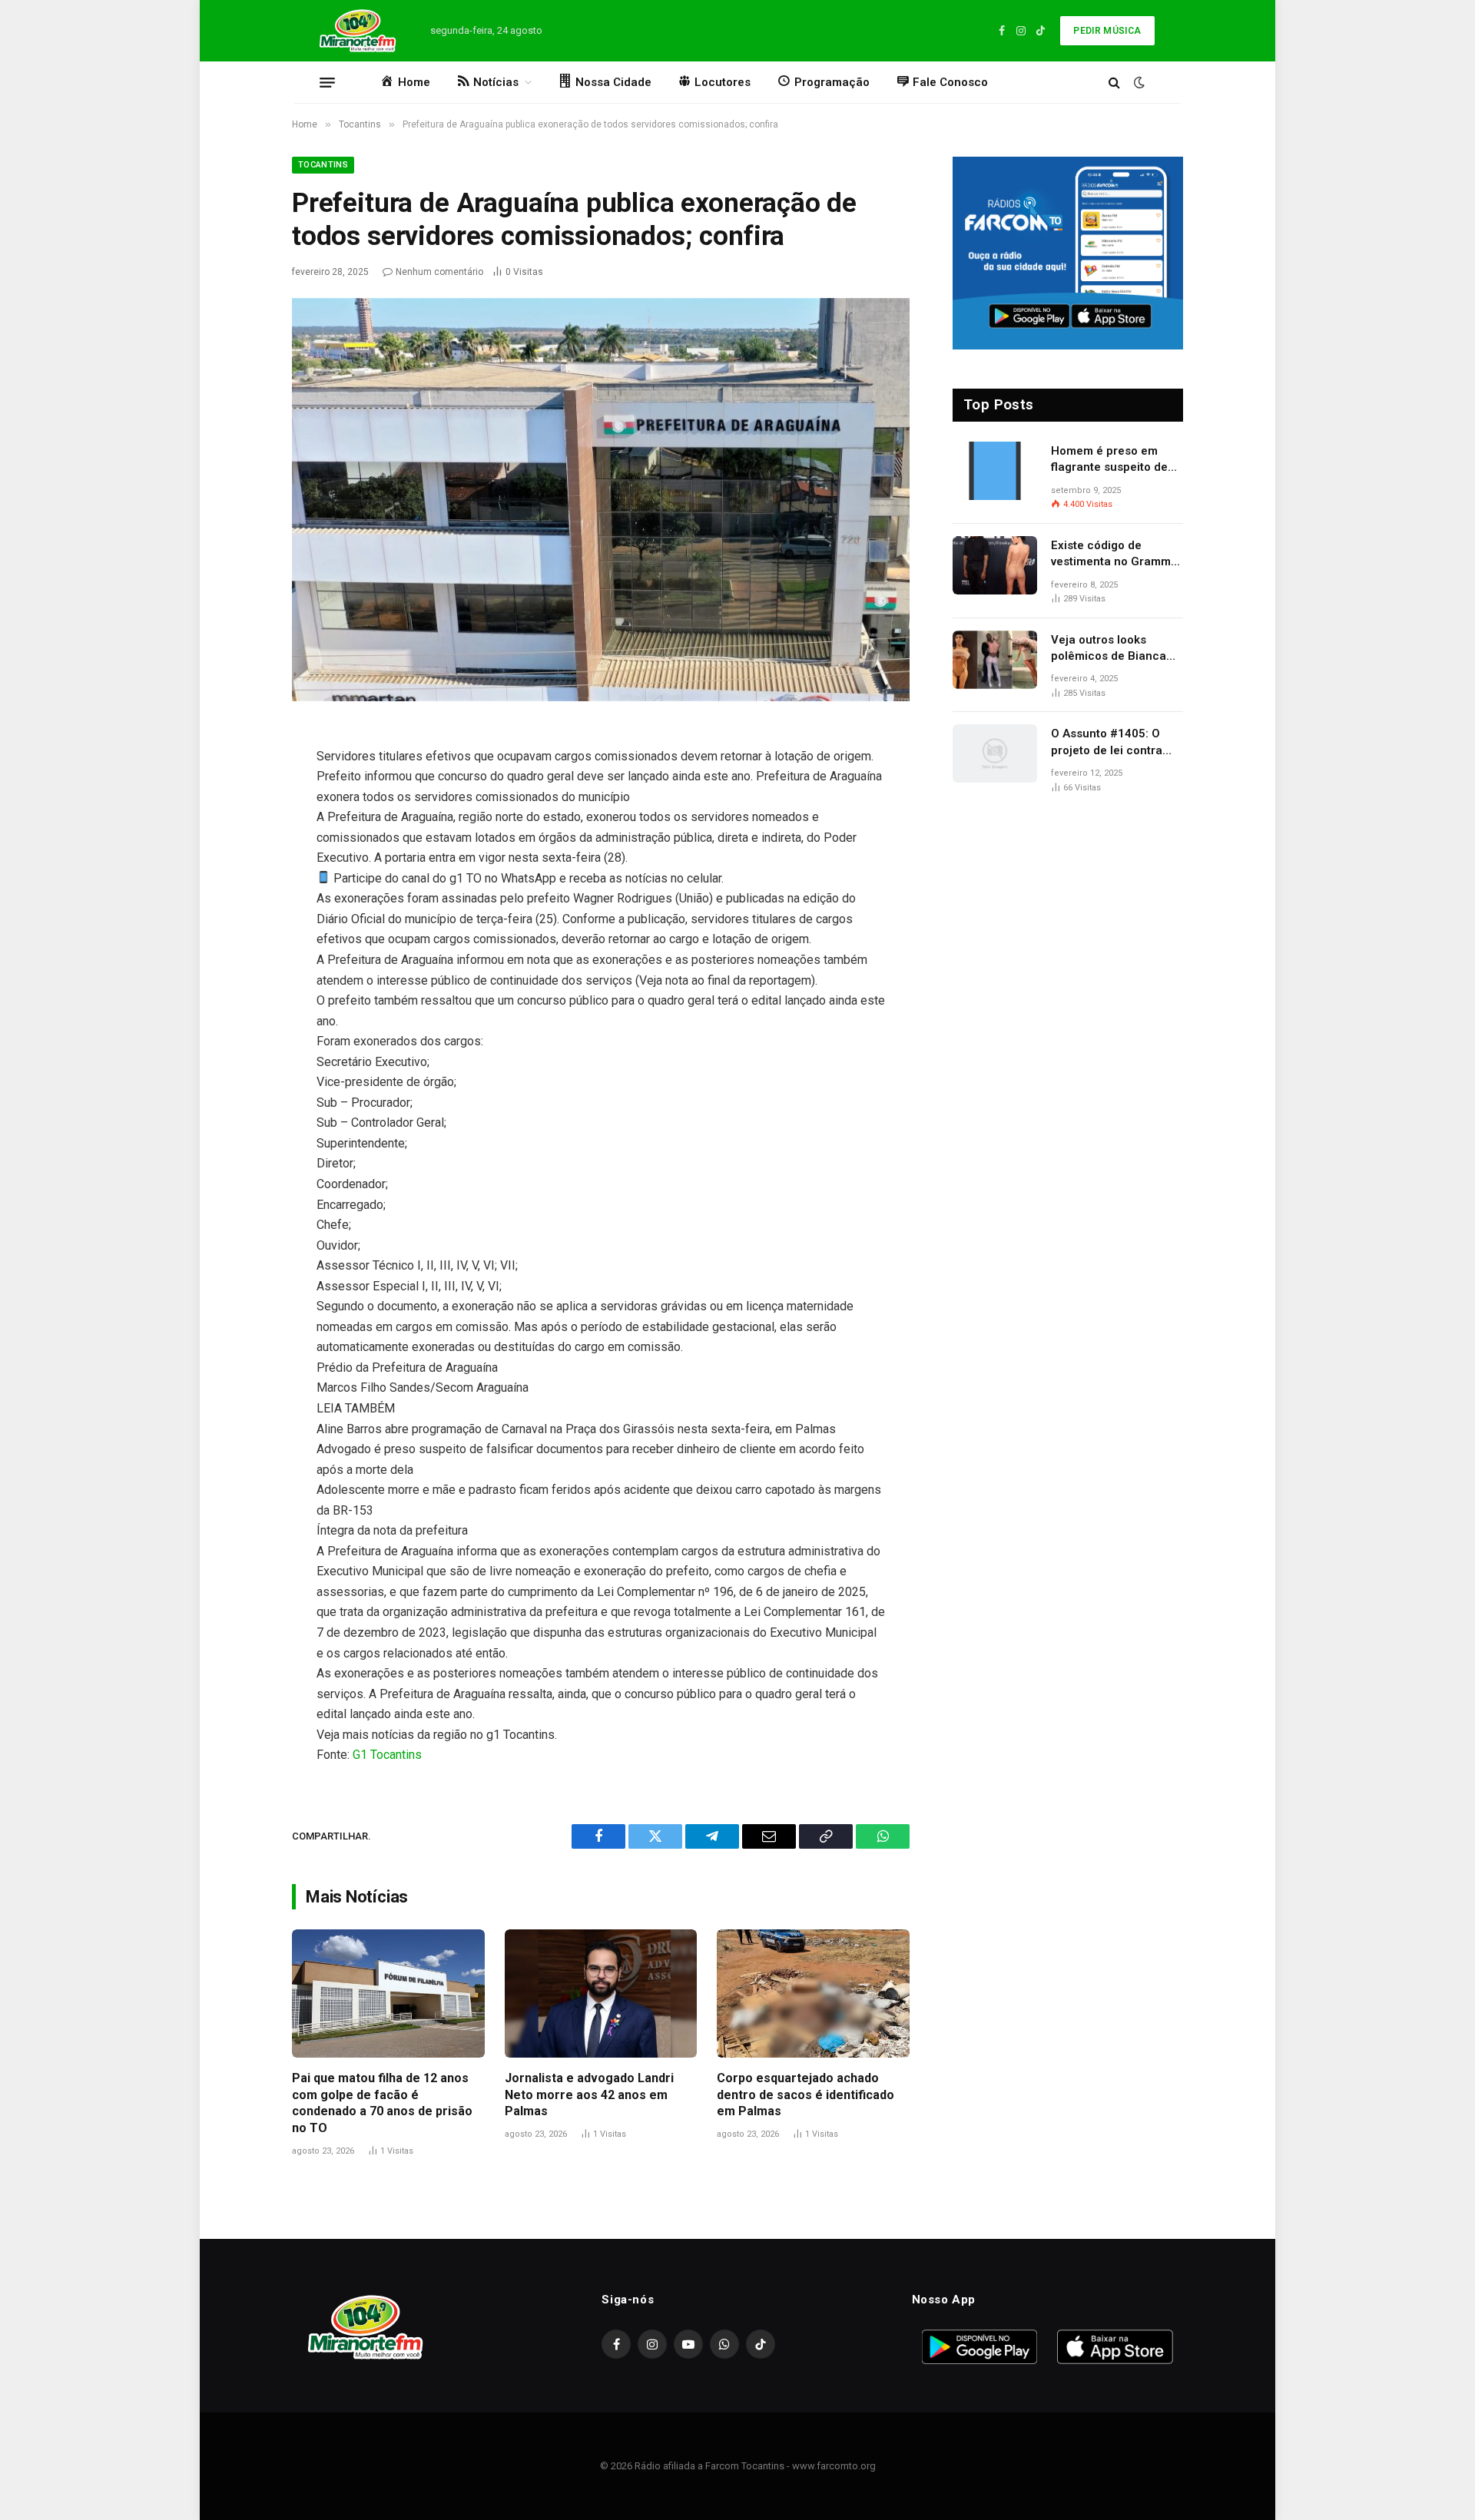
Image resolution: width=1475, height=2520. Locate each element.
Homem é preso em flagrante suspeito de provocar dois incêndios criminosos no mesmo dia (1117, 460)
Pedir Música (1107, 31)
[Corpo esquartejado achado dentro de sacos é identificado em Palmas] (813, 1993)
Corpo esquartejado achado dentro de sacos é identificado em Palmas (805, 2095)
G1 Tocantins (387, 1755)
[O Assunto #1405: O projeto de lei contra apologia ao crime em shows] (995, 753)
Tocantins (323, 165)
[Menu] (327, 82)
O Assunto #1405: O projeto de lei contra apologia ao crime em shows (1110, 743)
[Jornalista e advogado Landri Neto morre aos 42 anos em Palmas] (601, 1993)
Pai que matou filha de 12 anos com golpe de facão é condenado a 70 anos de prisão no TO (382, 2103)
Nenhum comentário (439, 272)
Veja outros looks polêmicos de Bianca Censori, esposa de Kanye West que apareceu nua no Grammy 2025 (1109, 649)
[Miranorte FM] (356, 31)
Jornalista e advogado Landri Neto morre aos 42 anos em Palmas (589, 2095)
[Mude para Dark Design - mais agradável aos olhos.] (1138, 82)
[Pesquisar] (1114, 83)
